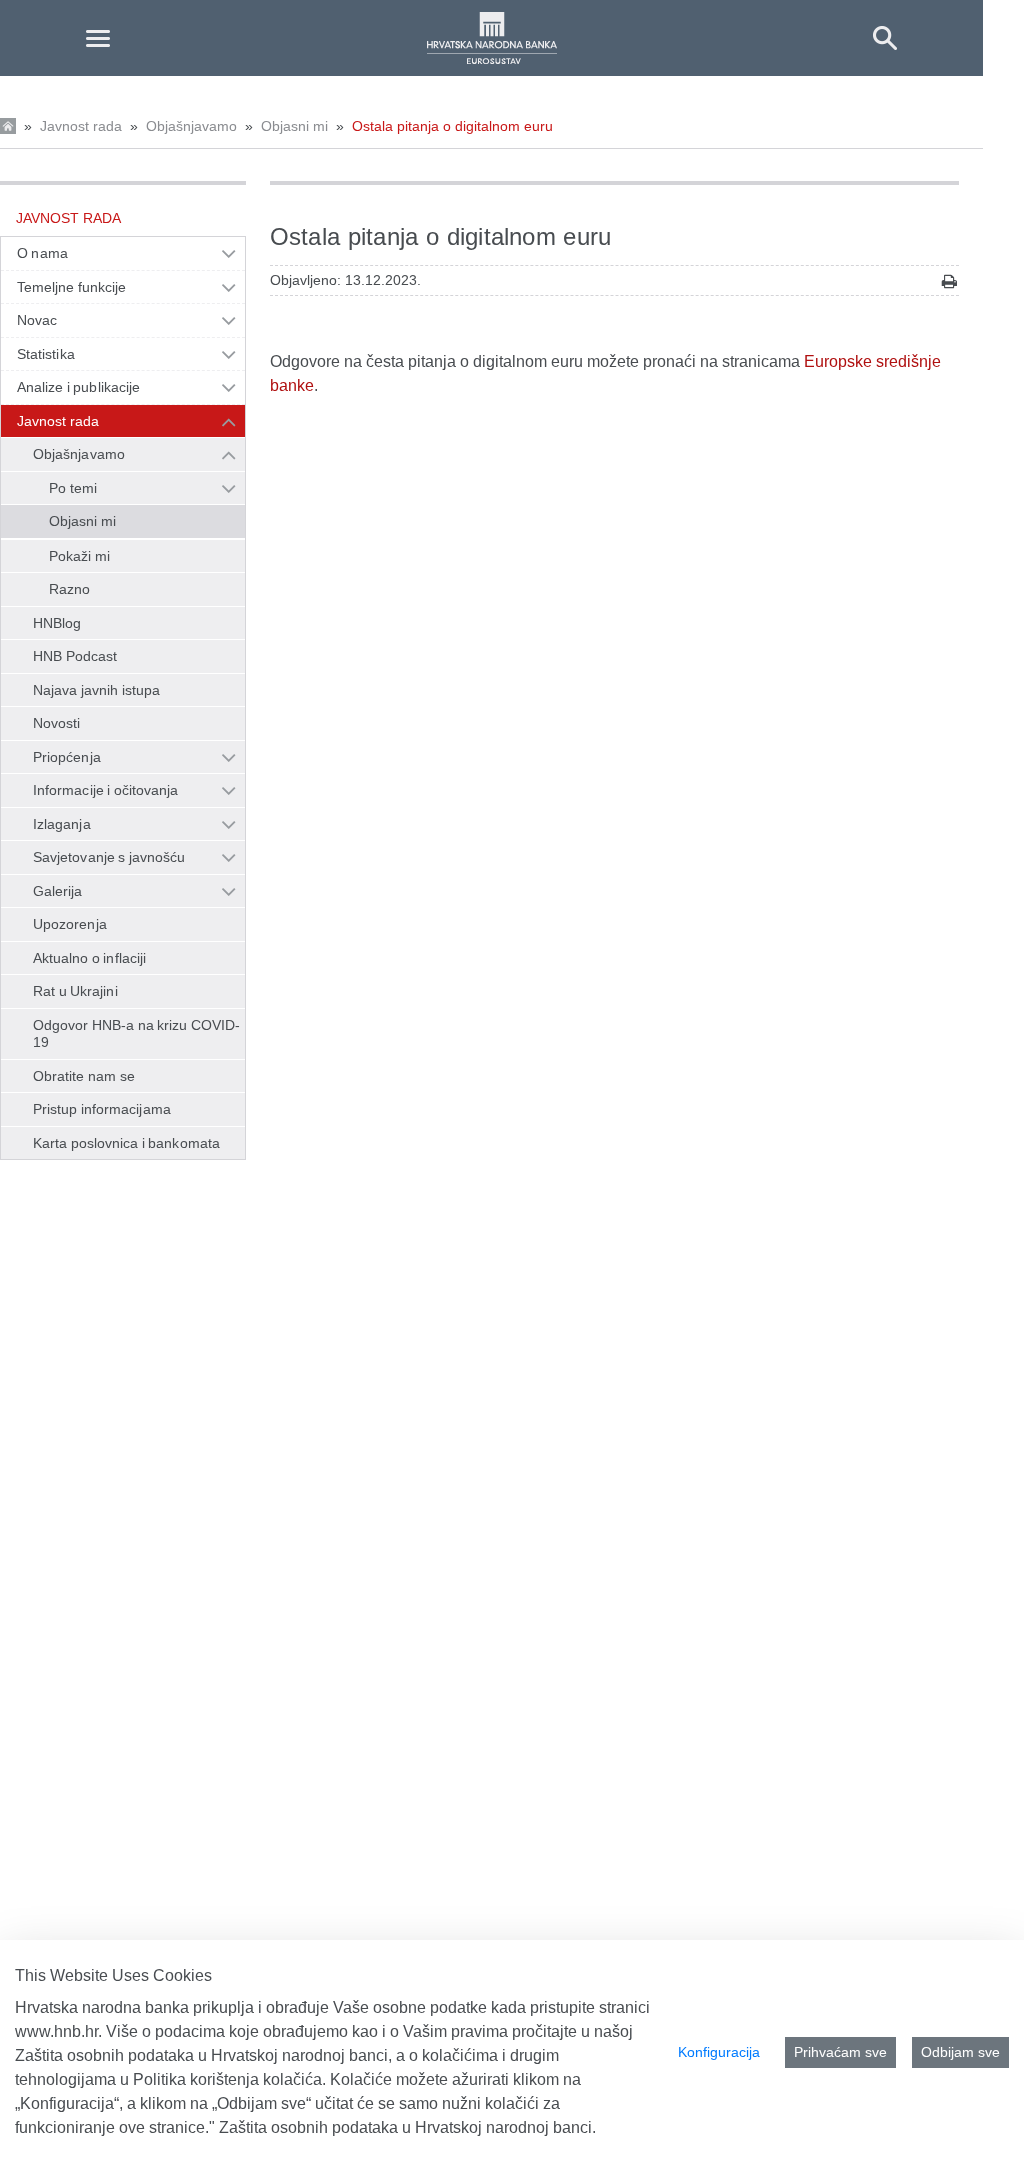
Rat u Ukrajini (75, 991)
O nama (42, 253)
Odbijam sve (960, 2052)
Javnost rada (81, 126)
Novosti (57, 723)
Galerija (58, 891)
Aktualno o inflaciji (89, 958)
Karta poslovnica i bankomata (126, 1143)
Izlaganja (62, 824)
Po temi (73, 488)
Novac (37, 320)
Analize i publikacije (78, 387)
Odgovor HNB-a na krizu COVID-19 (136, 1034)
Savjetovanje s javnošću (109, 857)
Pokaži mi (79, 556)
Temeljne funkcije (72, 287)
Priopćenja (67, 757)
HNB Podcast (75, 656)
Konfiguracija (719, 2052)
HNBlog (57, 623)
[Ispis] (949, 281)
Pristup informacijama (102, 1109)
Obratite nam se (84, 1076)
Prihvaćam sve (840, 2052)
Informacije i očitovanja (105, 790)
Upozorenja (70, 924)
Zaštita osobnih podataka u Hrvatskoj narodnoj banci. (407, 2127)
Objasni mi (294, 126)
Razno (69, 589)
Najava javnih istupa (96, 690)
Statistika (46, 354)
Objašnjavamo (191, 126)
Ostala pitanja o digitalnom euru (452, 126)
